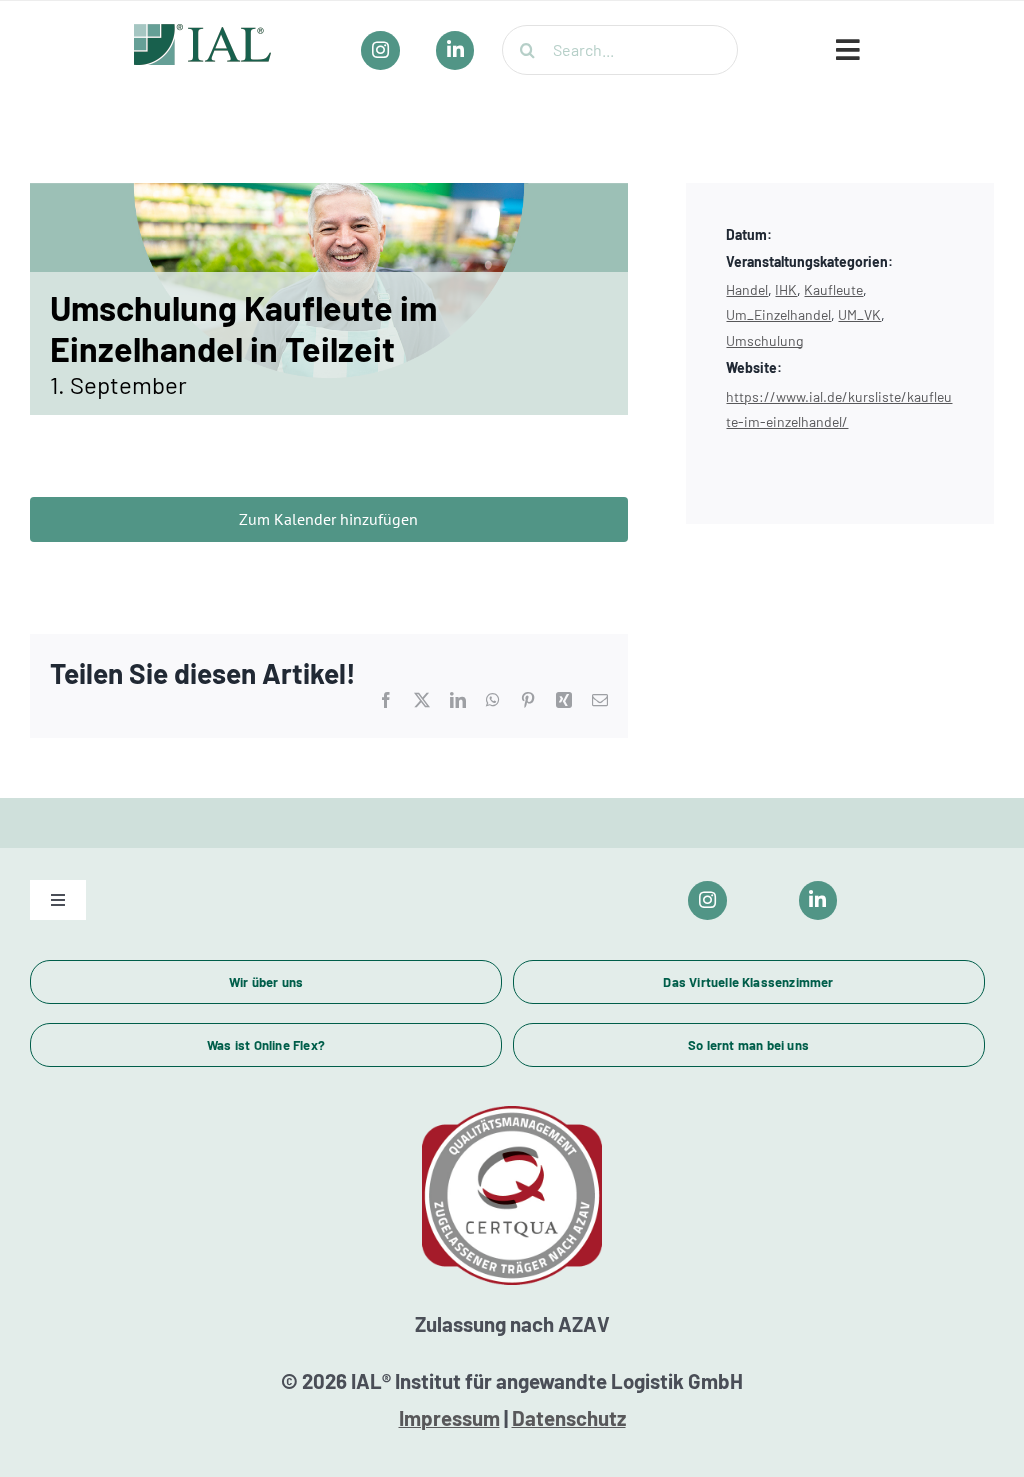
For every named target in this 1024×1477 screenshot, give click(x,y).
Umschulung (764, 340)
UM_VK (859, 314)
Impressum (449, 1418)
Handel (747, 289)
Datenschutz (569, 1418)
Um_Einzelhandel (778, 314)
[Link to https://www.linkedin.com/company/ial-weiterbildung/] (818, 900)
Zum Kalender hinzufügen (328, 519)
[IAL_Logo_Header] (203, 33)
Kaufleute (833, 289)
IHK (786, 289)
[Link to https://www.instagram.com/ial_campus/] (707, 900)
